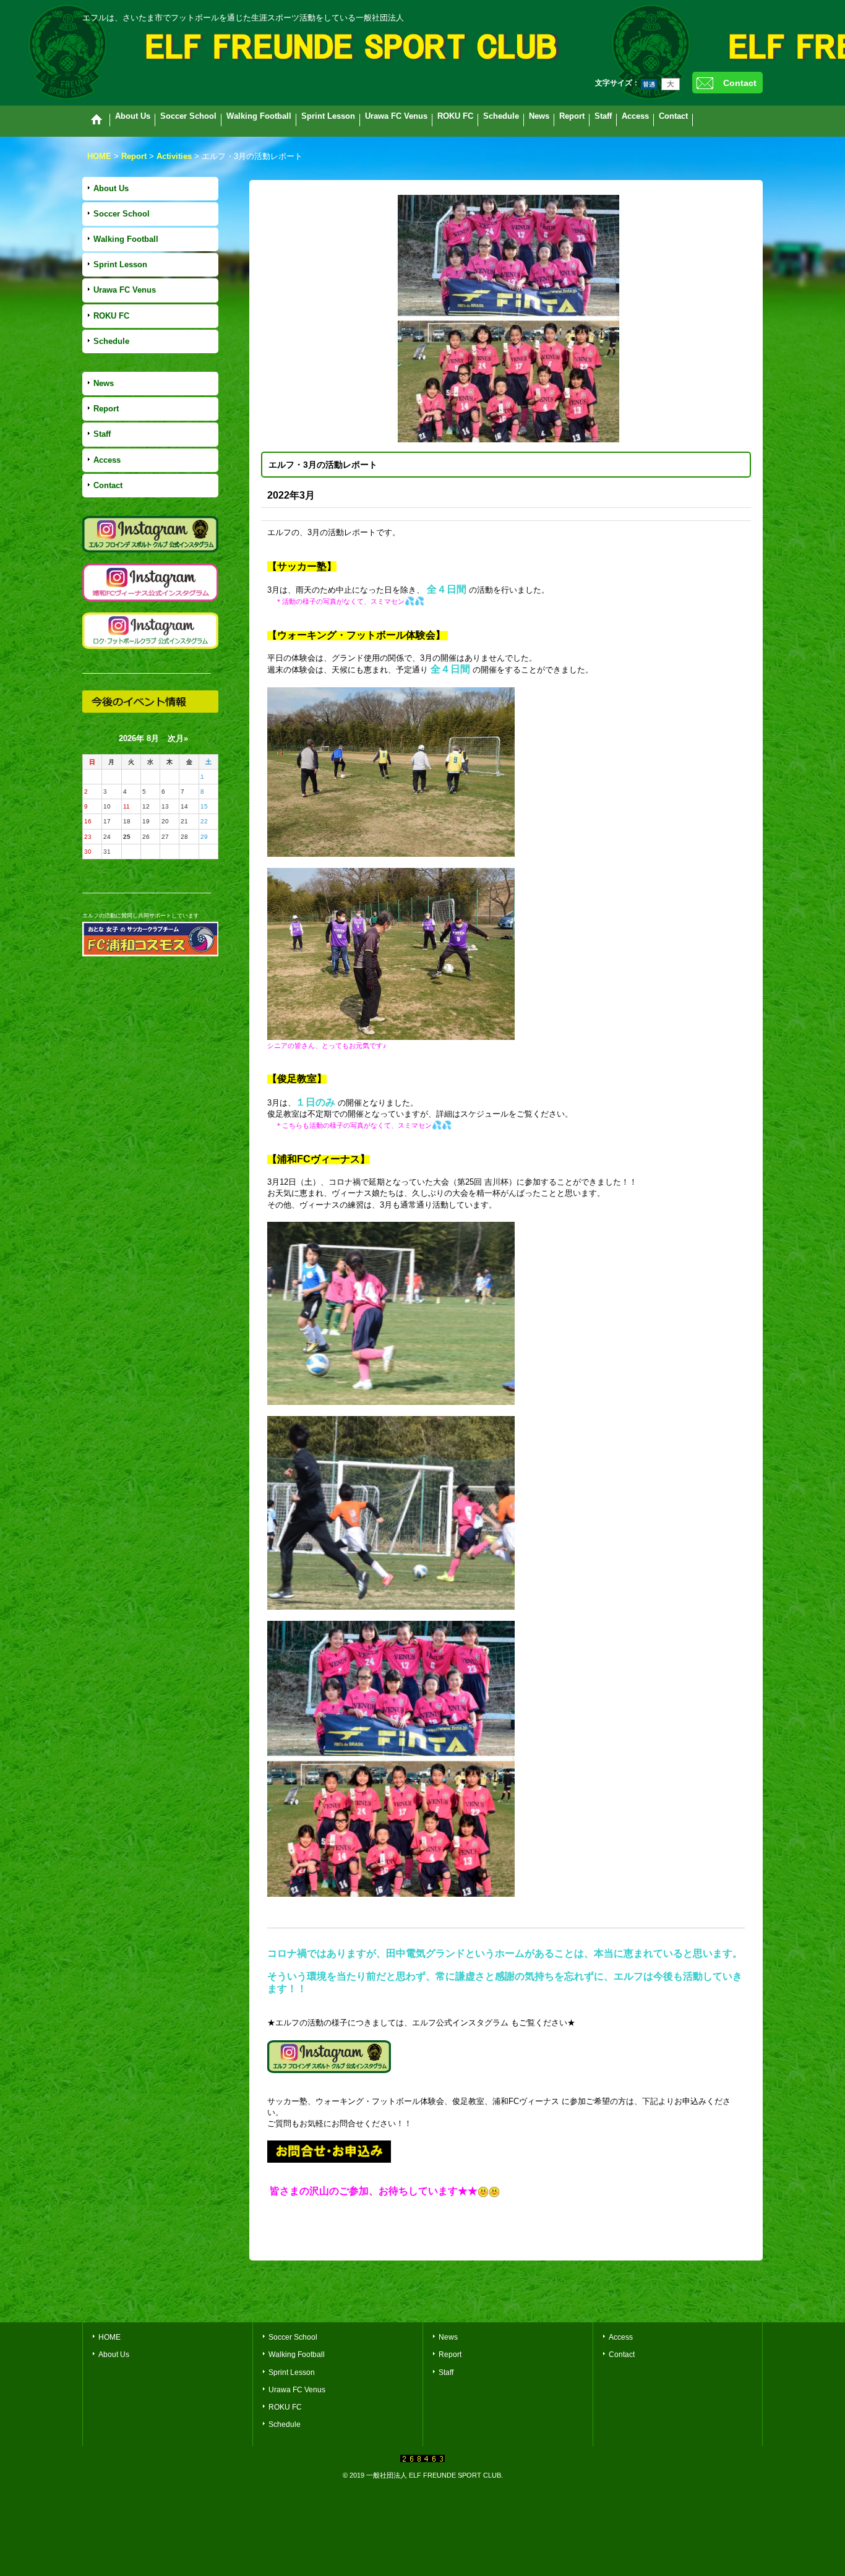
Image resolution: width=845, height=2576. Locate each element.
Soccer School (122, 214)
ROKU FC (111, 316)
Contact (740, 83)
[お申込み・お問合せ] (329, 2151)
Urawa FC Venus (125, 290)
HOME (109, 2337)
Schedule (111, 341)
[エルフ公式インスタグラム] (329, 2056)
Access (107, 460)
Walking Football (126, 239)
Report (106, 409)
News (104, 383)
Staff (102, 434)
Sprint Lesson (120, 264)
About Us (111, 188)
